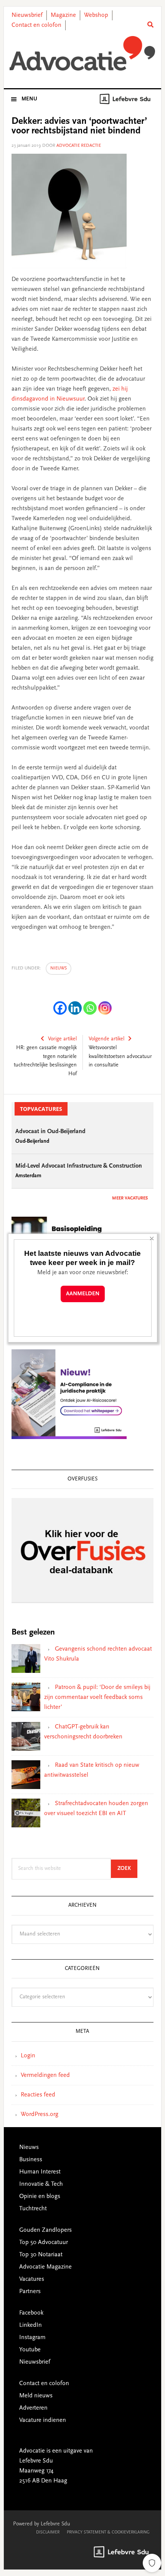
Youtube (30, 2350)
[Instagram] (105, 1008)
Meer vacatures (130, 1198)
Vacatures (32, 2279)
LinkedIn (31, 2325)
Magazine (63, 15)
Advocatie (83, 53)
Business (31, 2160)
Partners (30, 2292)
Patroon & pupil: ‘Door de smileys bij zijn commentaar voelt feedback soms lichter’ (97, 1697)
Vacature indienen (43, 2420)
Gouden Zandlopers (45, 2230)
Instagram (32, 2338)
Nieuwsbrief (27, 15)
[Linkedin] (75, 1008)
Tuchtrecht (33, 2209)
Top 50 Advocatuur (44, 2242)
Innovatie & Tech (41, 2184)
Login (28, 2056)
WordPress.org (40, 2114)
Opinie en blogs (40, 2196)
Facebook (31, 2313)
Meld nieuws (36, 2396)
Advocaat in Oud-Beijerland (50, 1132)
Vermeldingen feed (45, 2075)
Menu (29, 99)
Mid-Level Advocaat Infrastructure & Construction (79, 1166)
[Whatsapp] (90, 1008)
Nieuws (59, 968)
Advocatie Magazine (45, 2267)
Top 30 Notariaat (41, 2255)
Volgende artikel (106, 1039)
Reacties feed (38, 2095)
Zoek (127, 1869)
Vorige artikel (62, 1039)
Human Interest (40, 2172)
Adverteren (33, 2408)
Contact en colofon (36, 25)
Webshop (96, 15)
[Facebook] (60, 1008)
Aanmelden (83, 1294)
